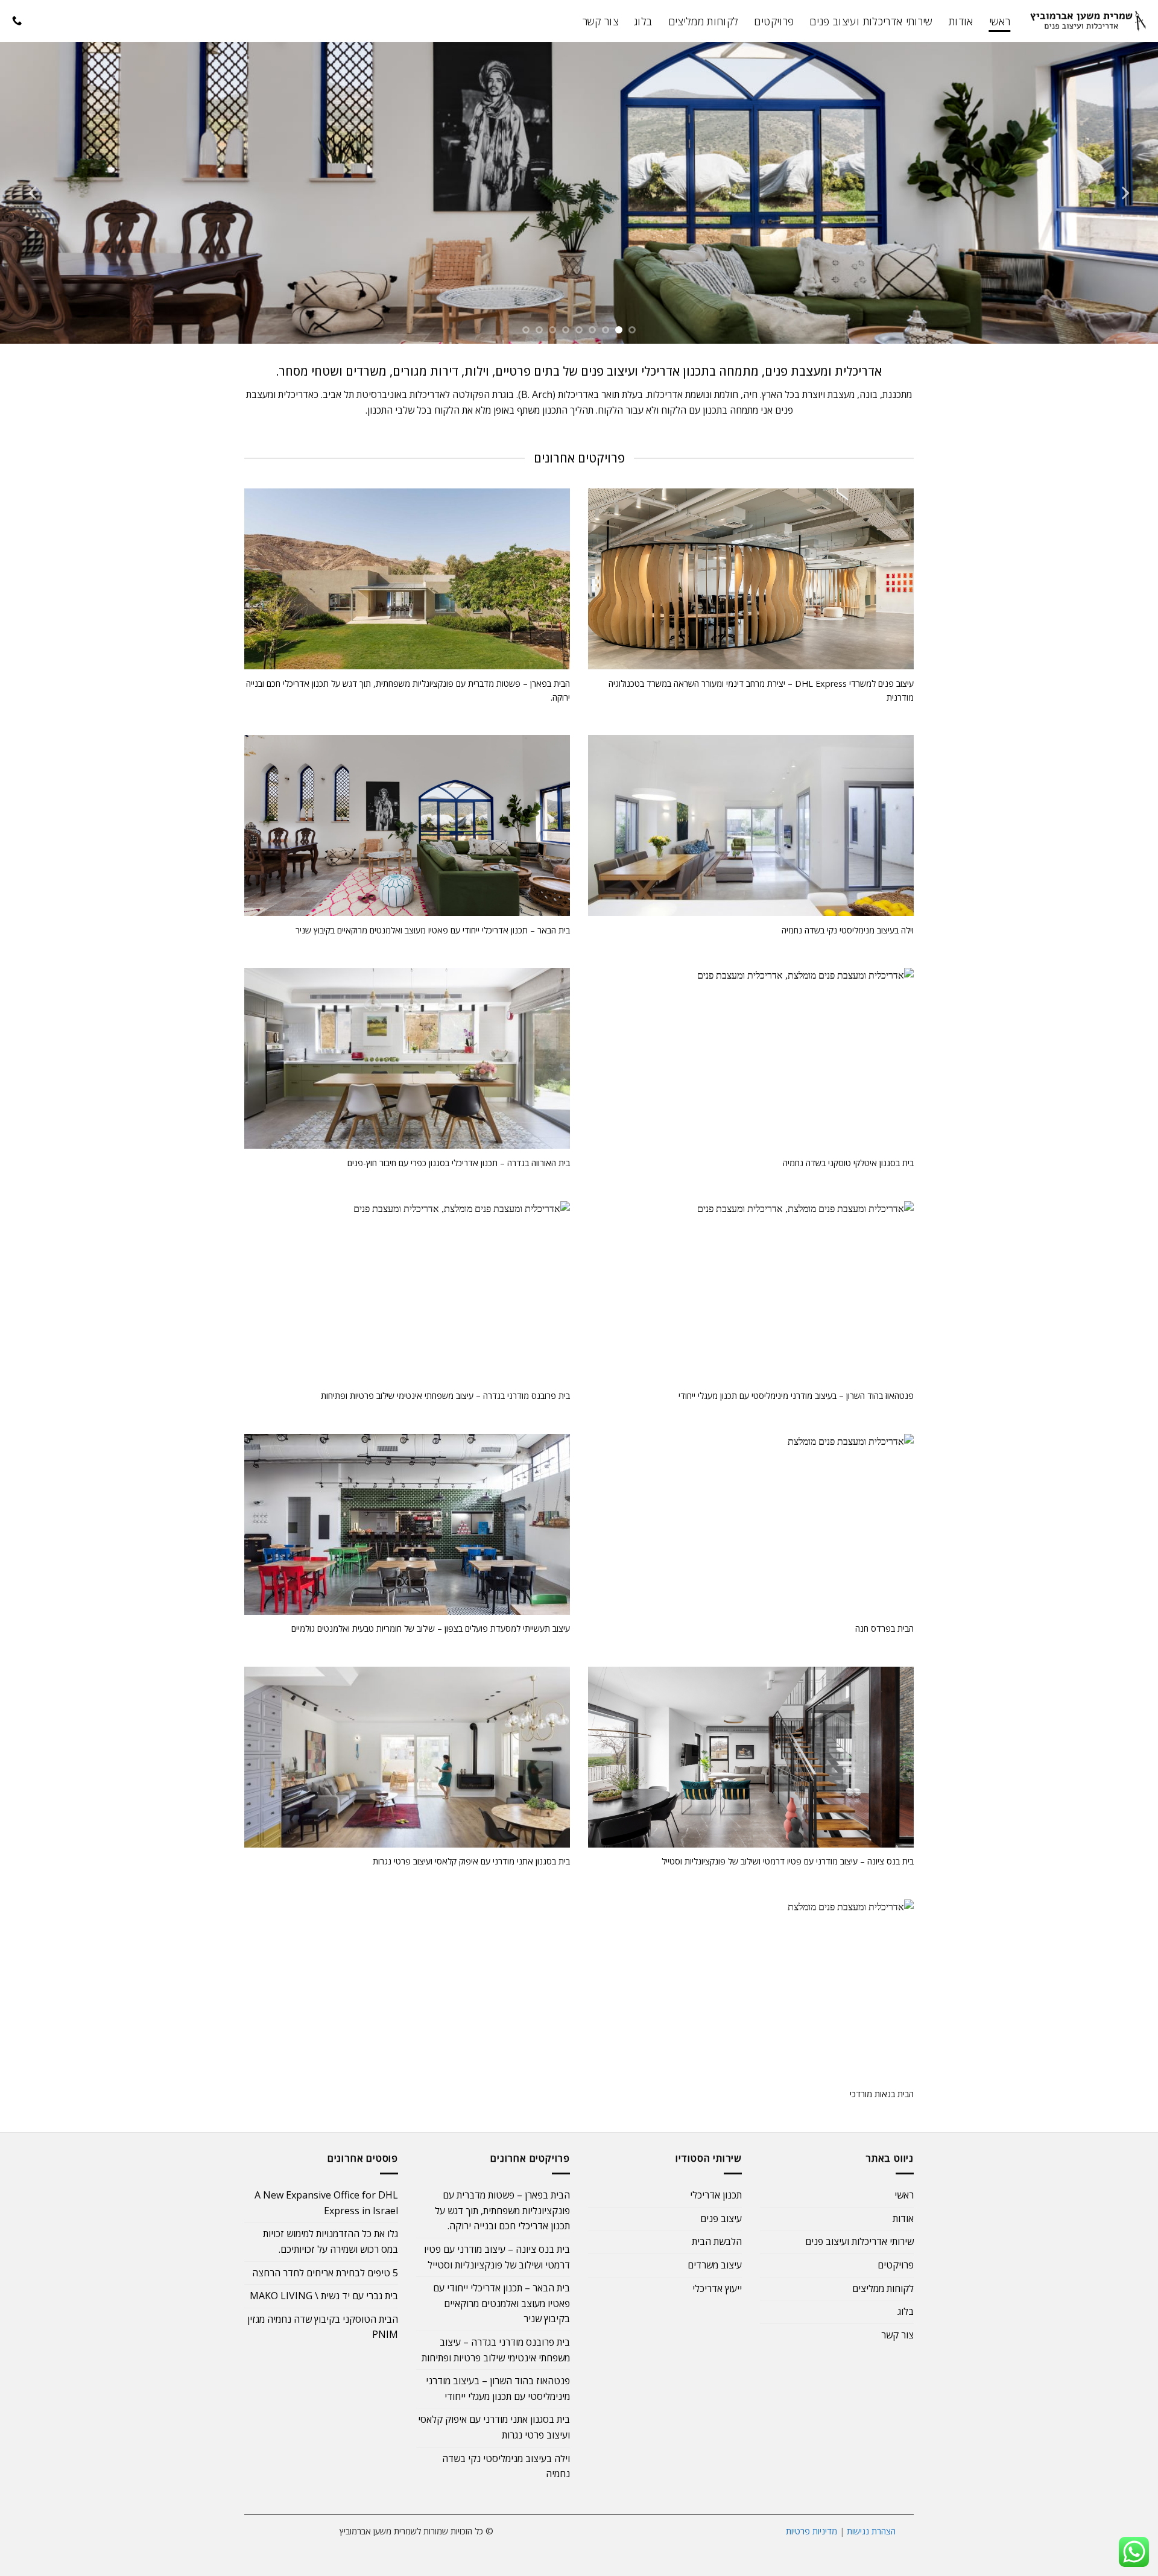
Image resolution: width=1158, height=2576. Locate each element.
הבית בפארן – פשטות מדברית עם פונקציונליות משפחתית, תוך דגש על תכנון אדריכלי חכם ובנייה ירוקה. (502, 2210)
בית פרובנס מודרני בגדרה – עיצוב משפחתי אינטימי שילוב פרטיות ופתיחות (496, 2350)
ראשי (1000, 21)
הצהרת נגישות (871, 2531)
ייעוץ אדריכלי (717, 2288)
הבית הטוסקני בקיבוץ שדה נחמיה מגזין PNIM (323, 2327)
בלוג (643, 21)
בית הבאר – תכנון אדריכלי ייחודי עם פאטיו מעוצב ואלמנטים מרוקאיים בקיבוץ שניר (501, 2303)
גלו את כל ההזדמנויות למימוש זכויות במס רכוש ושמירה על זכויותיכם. (331, 2241)
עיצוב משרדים (715, 2265)
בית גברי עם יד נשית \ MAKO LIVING (324, 2296)
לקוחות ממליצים (704, 21)
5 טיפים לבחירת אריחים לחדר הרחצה (325, 2273)
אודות (961, 21)
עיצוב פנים (721, 2218)
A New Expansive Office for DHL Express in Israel (326, 2203)
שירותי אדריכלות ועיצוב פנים (871, 21)
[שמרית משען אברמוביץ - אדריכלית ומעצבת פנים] (1089, 21)
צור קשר (600, 21)
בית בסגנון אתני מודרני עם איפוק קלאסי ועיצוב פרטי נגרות (494, 2427)
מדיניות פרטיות (812, 2531)
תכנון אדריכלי (716, 2195)
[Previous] (1124, 193)
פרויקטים (774, 21)
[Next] (34, 193)
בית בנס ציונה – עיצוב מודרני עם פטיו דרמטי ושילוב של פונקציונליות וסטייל (497, 2257)
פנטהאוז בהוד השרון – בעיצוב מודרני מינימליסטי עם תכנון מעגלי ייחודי (498, 2388)
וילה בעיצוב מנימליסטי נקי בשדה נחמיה (506, 2466)
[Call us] (17, 21)
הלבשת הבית (717, 2241)
